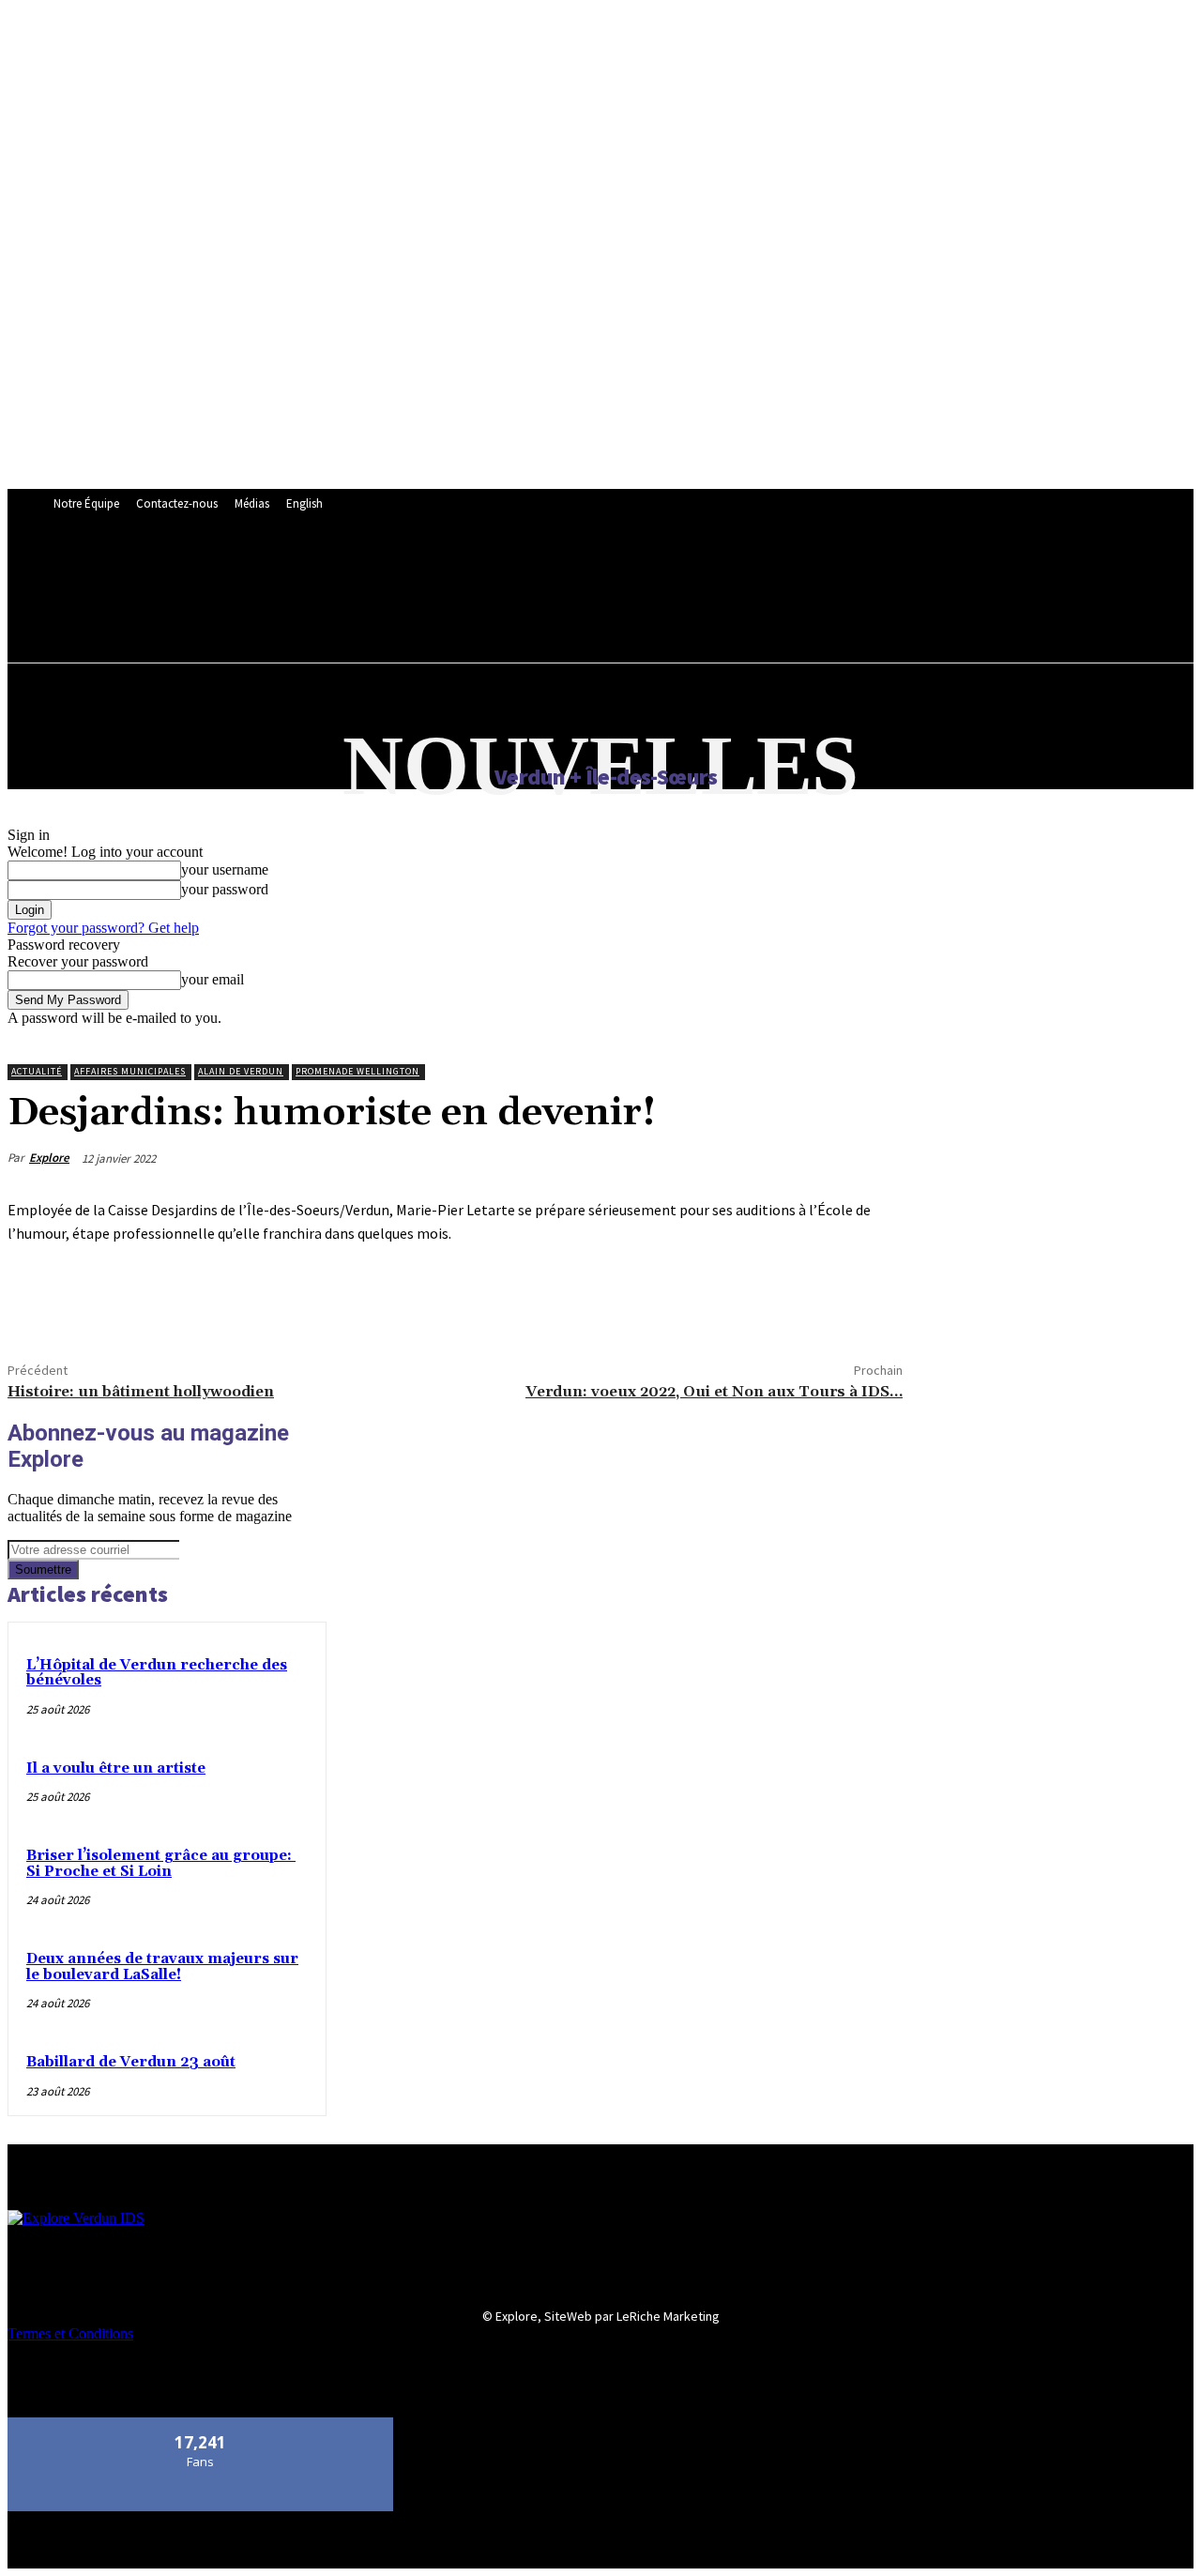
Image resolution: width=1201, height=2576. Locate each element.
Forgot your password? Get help (103, 928)
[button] (479, 612)
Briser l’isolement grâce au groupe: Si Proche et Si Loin (161, 1864)
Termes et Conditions (70, 2333)
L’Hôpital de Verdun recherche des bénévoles (157, 1673)
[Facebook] (38, 1300)
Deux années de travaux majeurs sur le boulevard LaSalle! (162, 1967)
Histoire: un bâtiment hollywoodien (141, 1392)
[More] (175, 1300)
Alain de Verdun (241, 1071)
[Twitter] (106, 1300)
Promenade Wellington (357, 1071)
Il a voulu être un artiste (116, 1768)
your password (225, 889)
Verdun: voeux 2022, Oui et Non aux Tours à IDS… (714, 1392)
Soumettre (43, 1570)
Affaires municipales (130, 1071)
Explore (49, 1158)
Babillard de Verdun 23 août (131, 2062)
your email (213, 979)
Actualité (37, 1071)
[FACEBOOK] (469, 571)
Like (201, 2424)
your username (225, 869)
